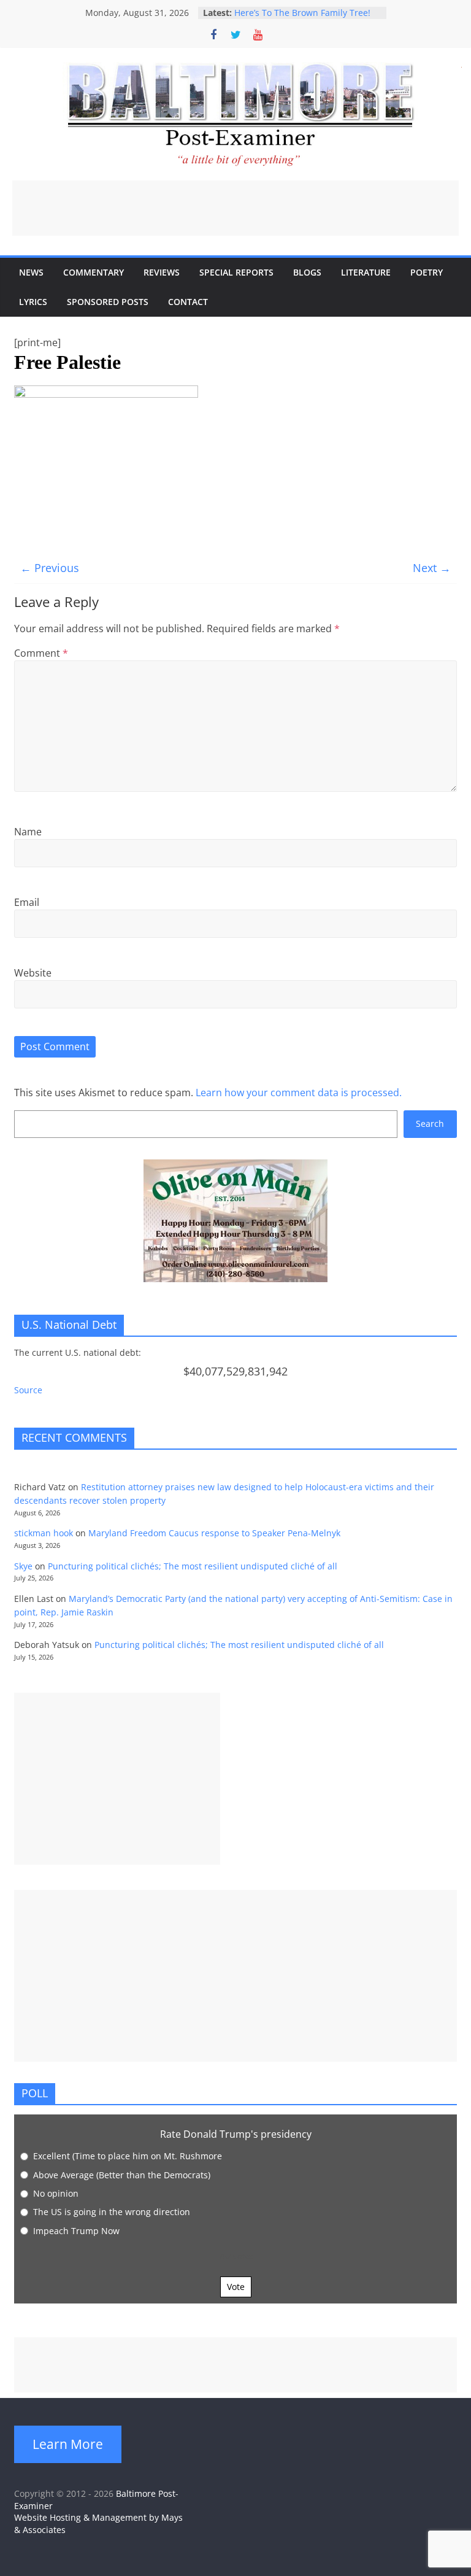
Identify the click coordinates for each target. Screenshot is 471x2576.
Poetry (427, 272)
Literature (366, 272)
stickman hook (44, 1533)
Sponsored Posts (108, 302)
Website (33, 973)
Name (28, 832)
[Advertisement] (235, 208)
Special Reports (236, 272)
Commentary (94, 272)
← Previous (50, 568)
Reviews (162, 272)
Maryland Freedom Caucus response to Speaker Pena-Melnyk (214, 1533)
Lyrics (33, 302)
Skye (23, 1566)
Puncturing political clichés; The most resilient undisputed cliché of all (193, 1566)
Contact (188, 302)
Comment (41, 653)
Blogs (307, 272)
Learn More (68, 2444)
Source (28, 1390)
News (31, 272)
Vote (236, 2287)
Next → (432, 568)
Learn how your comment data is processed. (299, 1093)
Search (430, 1124)
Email (27, 902)
